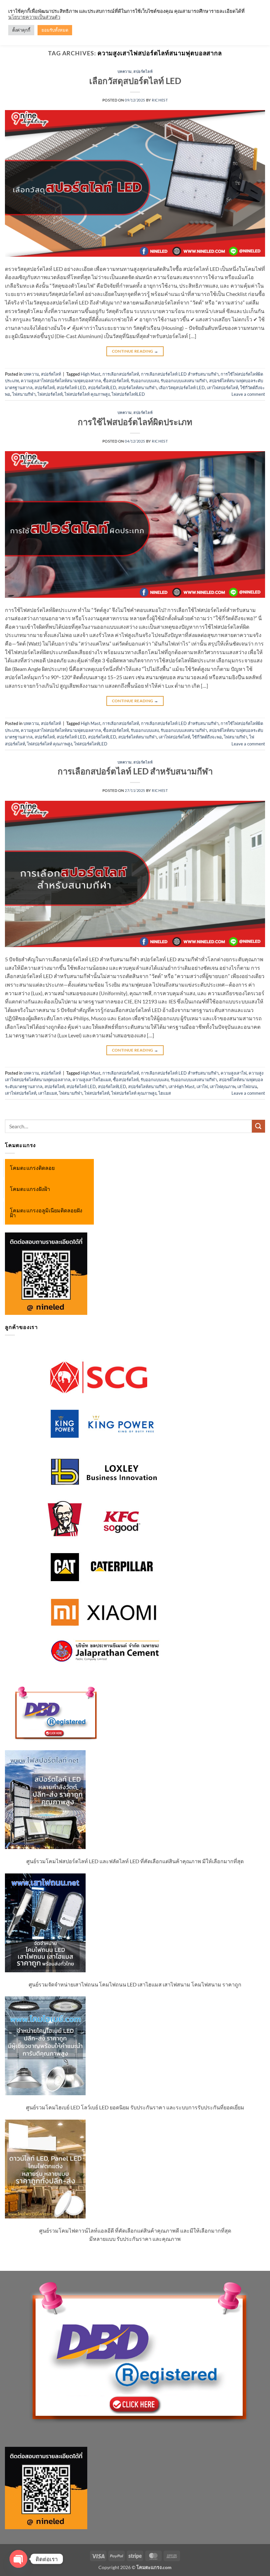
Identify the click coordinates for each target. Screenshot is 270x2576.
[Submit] (258, 1126)
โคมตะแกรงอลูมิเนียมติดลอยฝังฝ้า (46, 1213)
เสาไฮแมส (48, 1093)
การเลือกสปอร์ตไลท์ (121, 374)
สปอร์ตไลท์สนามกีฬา (137, 388)
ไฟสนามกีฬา (24, 394)
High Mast (91, 374)
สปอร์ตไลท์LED (102, 388)
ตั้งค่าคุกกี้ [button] (21, 30)
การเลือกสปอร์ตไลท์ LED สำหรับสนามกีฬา (180, 374)
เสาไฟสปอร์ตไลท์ (222, 388)
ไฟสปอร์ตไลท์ (50, 394)
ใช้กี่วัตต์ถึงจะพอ (207, 737)
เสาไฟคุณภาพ (223, 1086)
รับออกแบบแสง (145, 381)
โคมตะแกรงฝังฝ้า (30, 1189)
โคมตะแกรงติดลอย (32, 1168)
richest (160, 100)
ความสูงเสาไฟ (234, 1073)
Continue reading (135, 351)
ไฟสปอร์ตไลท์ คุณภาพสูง (87, 394)
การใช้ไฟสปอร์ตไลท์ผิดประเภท (135, 422)
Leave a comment (248, 394)
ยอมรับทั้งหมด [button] (55, 30)
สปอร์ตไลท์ (143, 71)
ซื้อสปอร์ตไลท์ (116, 381)
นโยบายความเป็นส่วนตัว (34, 17)
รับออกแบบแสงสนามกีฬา (184, 381)
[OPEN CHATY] (18, 2559)
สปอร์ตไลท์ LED (71, 388)
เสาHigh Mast (182, 1086)
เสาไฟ (202, 1086)
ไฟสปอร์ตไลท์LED (128, 394)
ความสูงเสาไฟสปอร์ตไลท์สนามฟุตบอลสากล (61, 381)
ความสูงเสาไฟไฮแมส (92, 1080)
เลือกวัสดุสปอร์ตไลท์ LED (135, 81)
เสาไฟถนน (247, 1086)
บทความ (125, 71)
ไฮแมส (165, 1093)
